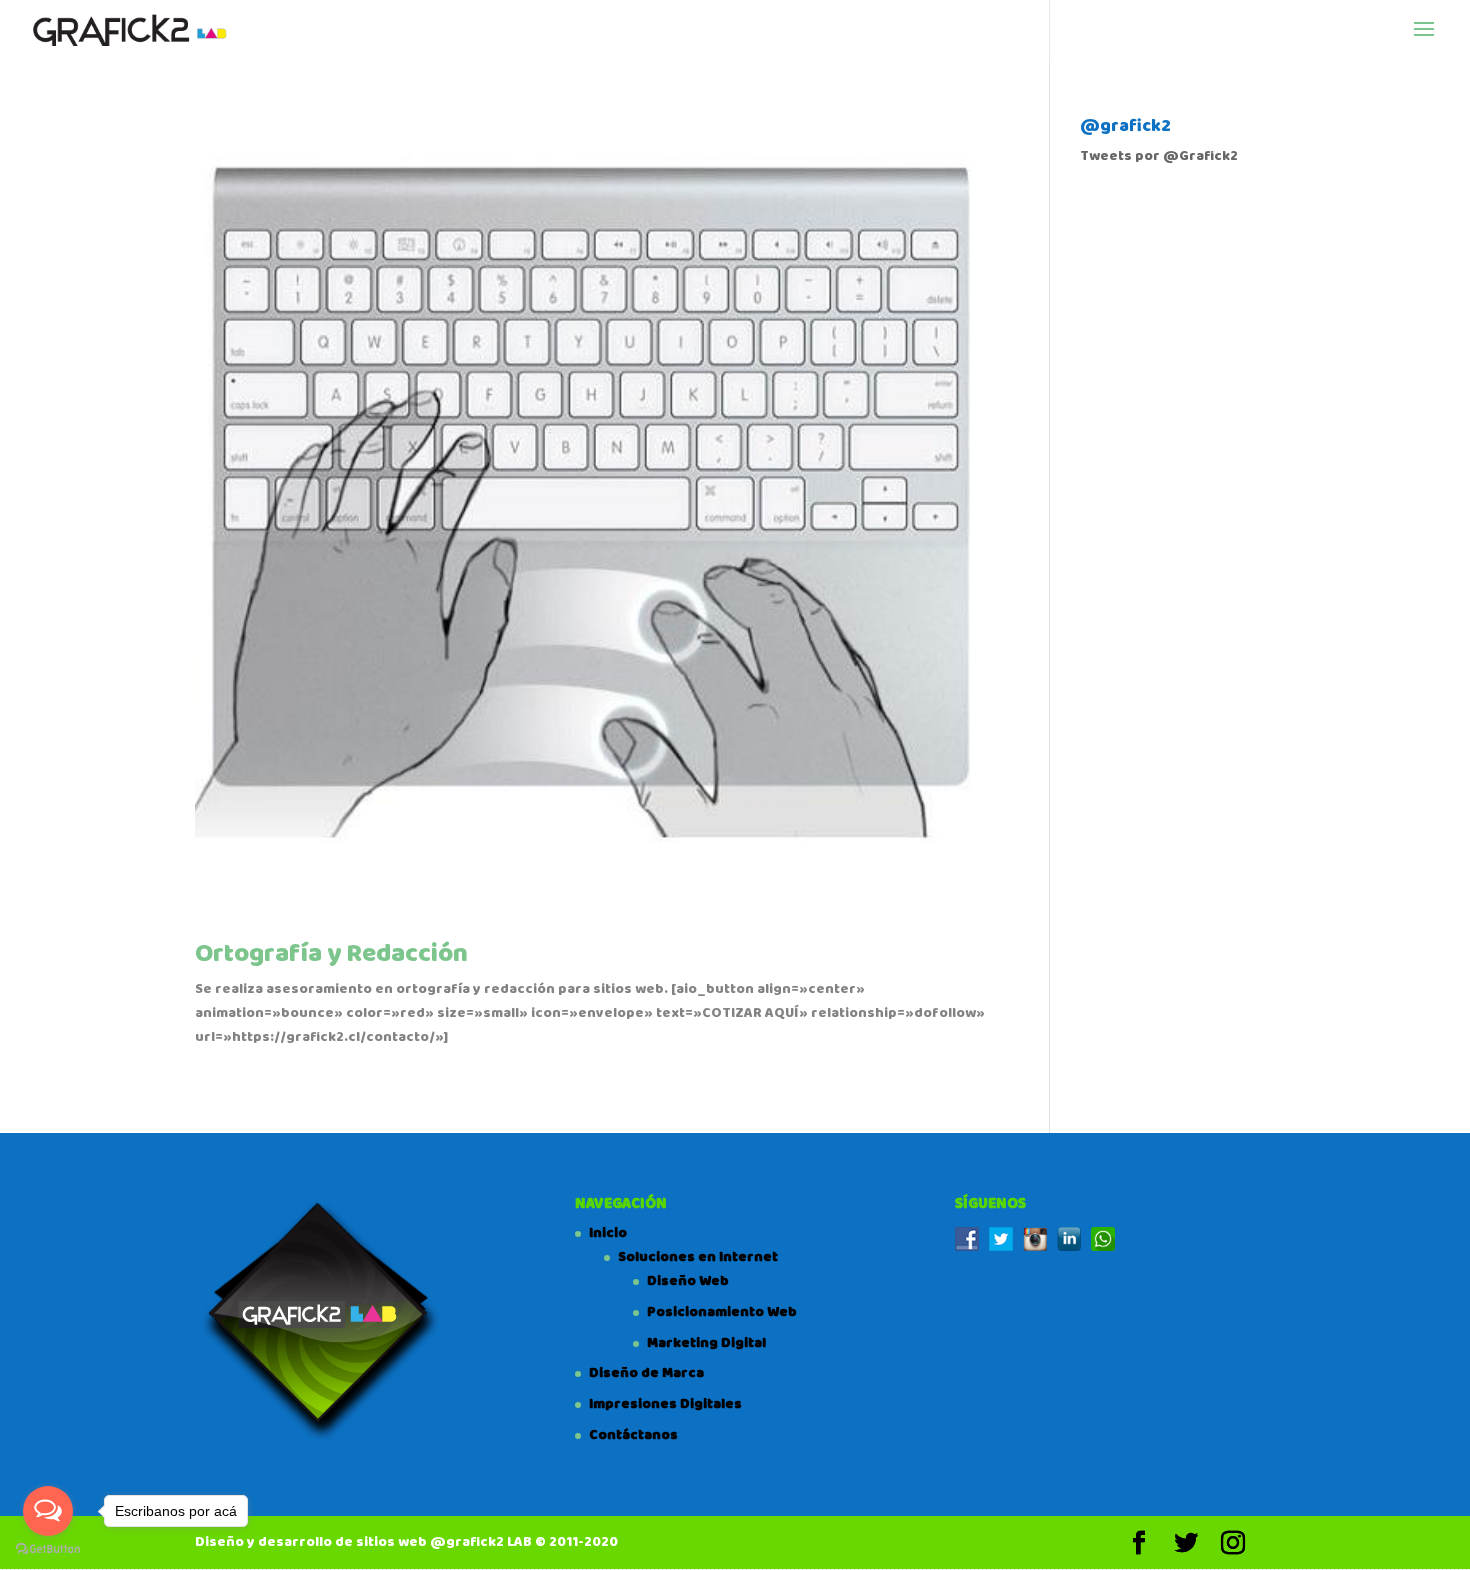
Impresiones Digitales (665, 1404)
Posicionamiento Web (722, 1312)
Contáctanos (633, 1435)
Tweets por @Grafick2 (1159, 156)
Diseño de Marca (646, 1373)
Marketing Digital (706, 1343)
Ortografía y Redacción (331, 954)
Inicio (608, 1233)
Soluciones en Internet (698, 1257)
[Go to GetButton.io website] (48, 1549)
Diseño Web (688, 1281)
